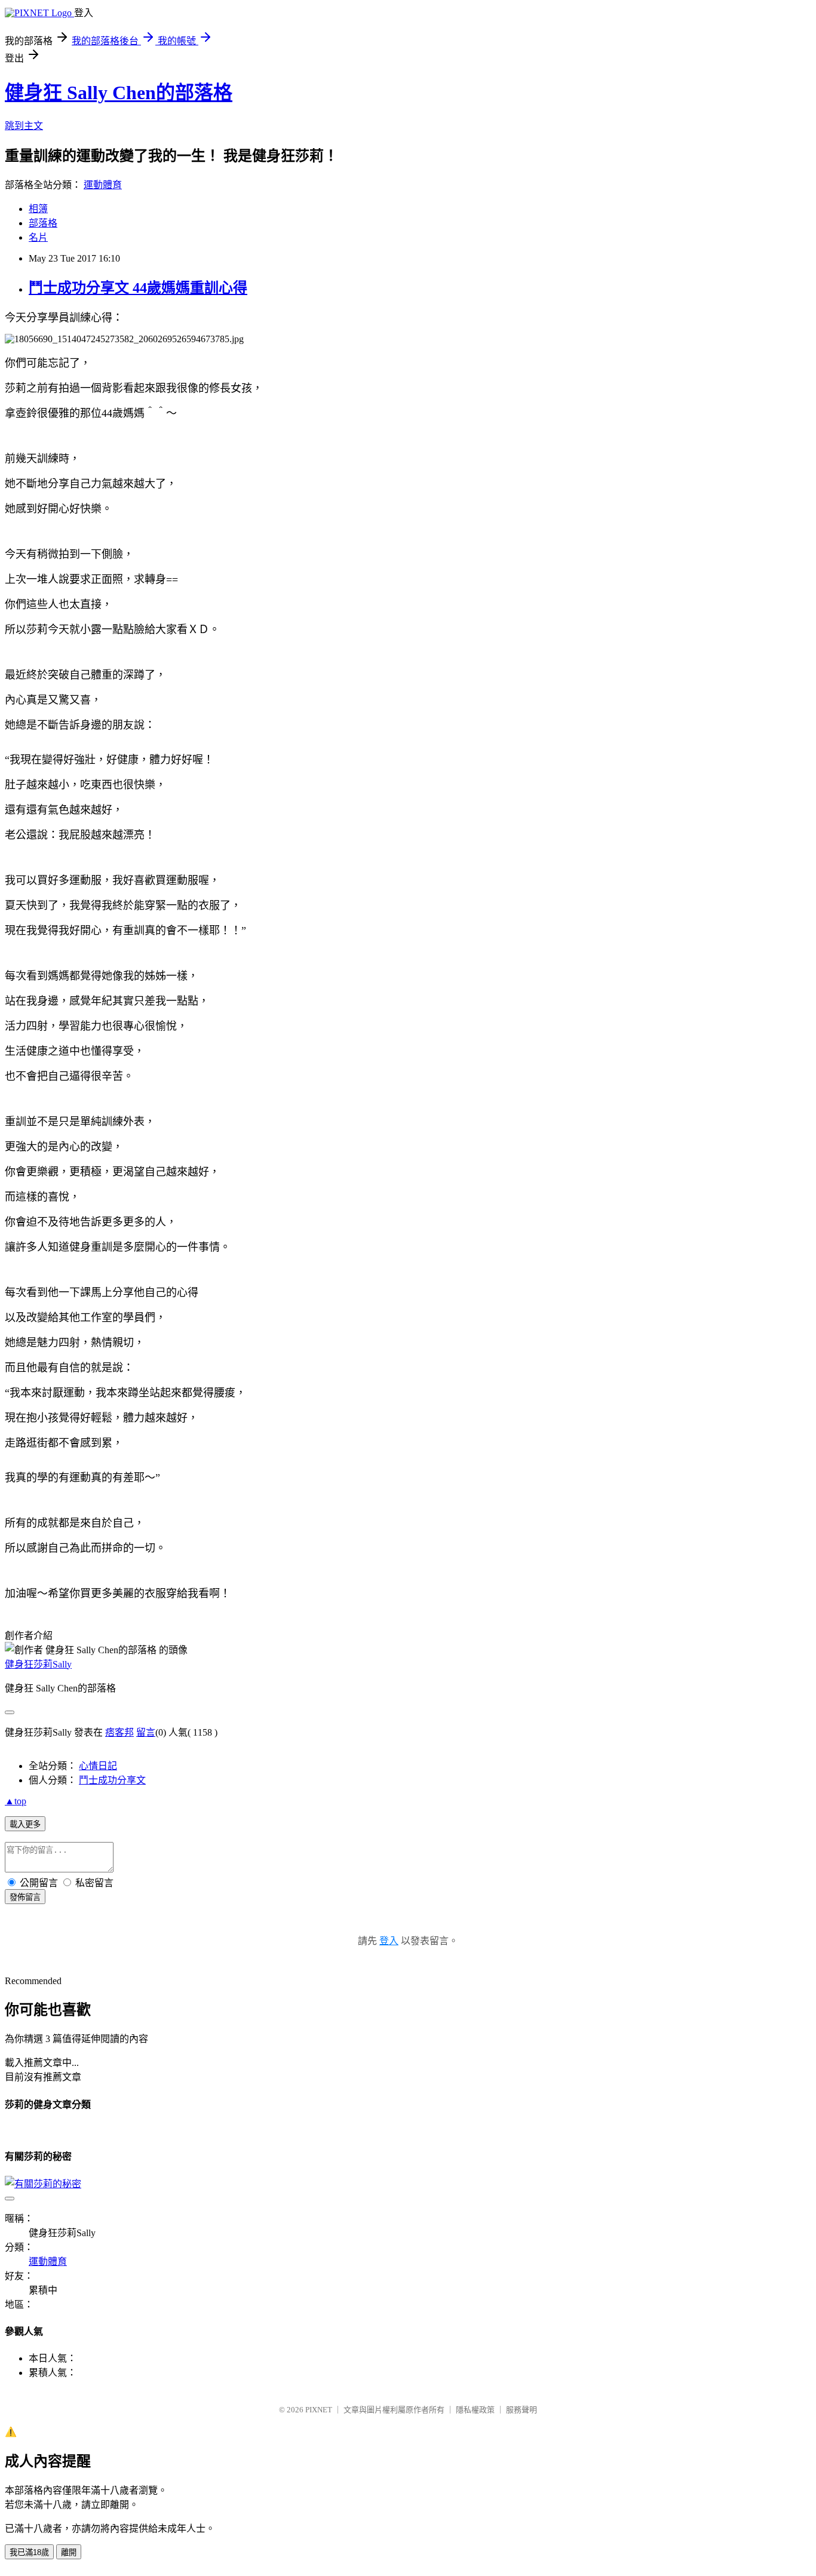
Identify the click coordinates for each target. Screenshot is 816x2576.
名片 (38, 237)
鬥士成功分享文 (112, 1780)
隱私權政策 (475, 2410)
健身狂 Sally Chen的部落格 (119, 93)
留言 (146, 1732)
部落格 (43, 223)
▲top (16, 1801)
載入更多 (25, 1824)
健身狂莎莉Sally (38, 1664)
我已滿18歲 (29, 2552)
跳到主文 (24, 126)
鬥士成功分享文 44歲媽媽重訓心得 (138, 288)
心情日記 (98, 1766)
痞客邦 (119, 1732)
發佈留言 (25, 1897)
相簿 (38, 209)
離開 (69, 2552)
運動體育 (103, 185)
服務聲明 (521, 2410)
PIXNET (319, 2410)
